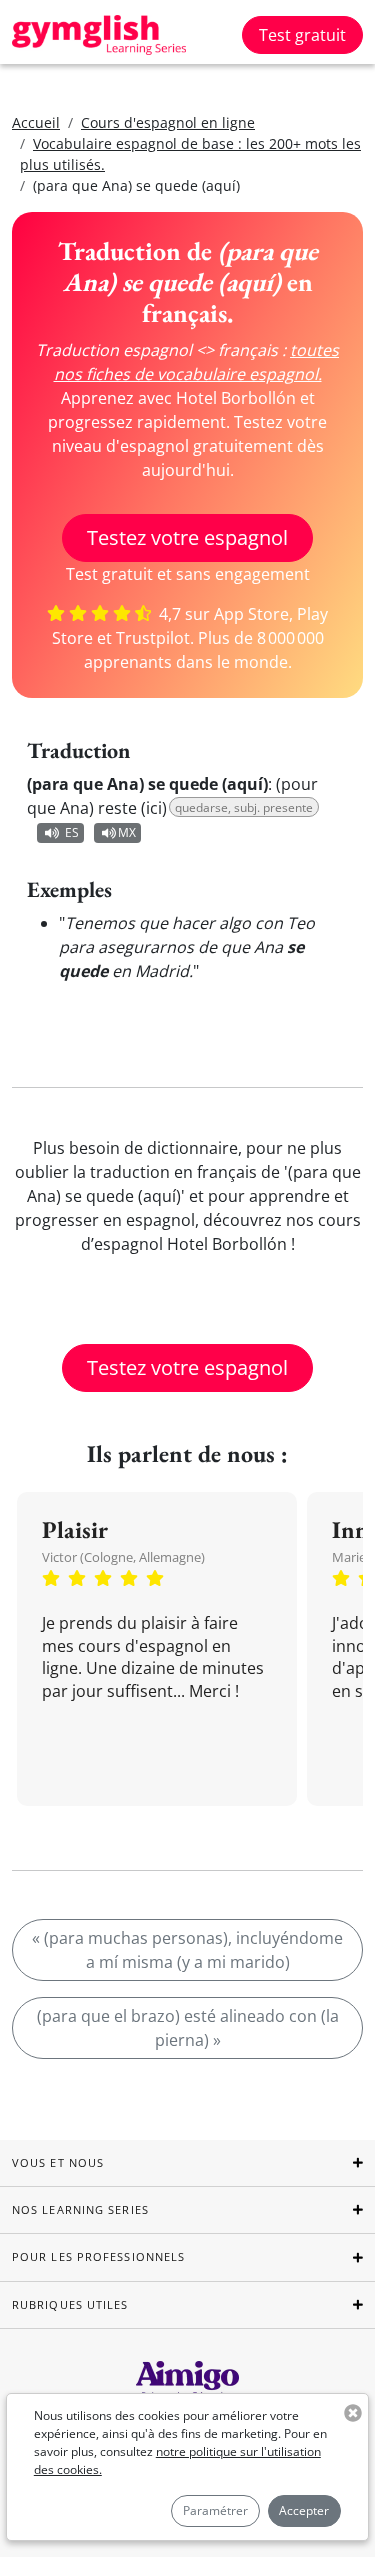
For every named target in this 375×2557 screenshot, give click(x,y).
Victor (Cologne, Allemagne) (123, 1557)
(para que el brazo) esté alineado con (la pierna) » (188, 2028)
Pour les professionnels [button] (98, 2256)
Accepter (304, 2510)
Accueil (36, 122)
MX (127, 832)
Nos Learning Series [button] (80, 2209)
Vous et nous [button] (58, 2162)
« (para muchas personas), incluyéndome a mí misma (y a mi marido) (187, 1950)
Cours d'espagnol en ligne (168, 122)
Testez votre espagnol (187, 537)
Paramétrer (215, 2510)
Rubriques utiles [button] (70, 2304)
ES (72, 832)
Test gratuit (302, 35)
